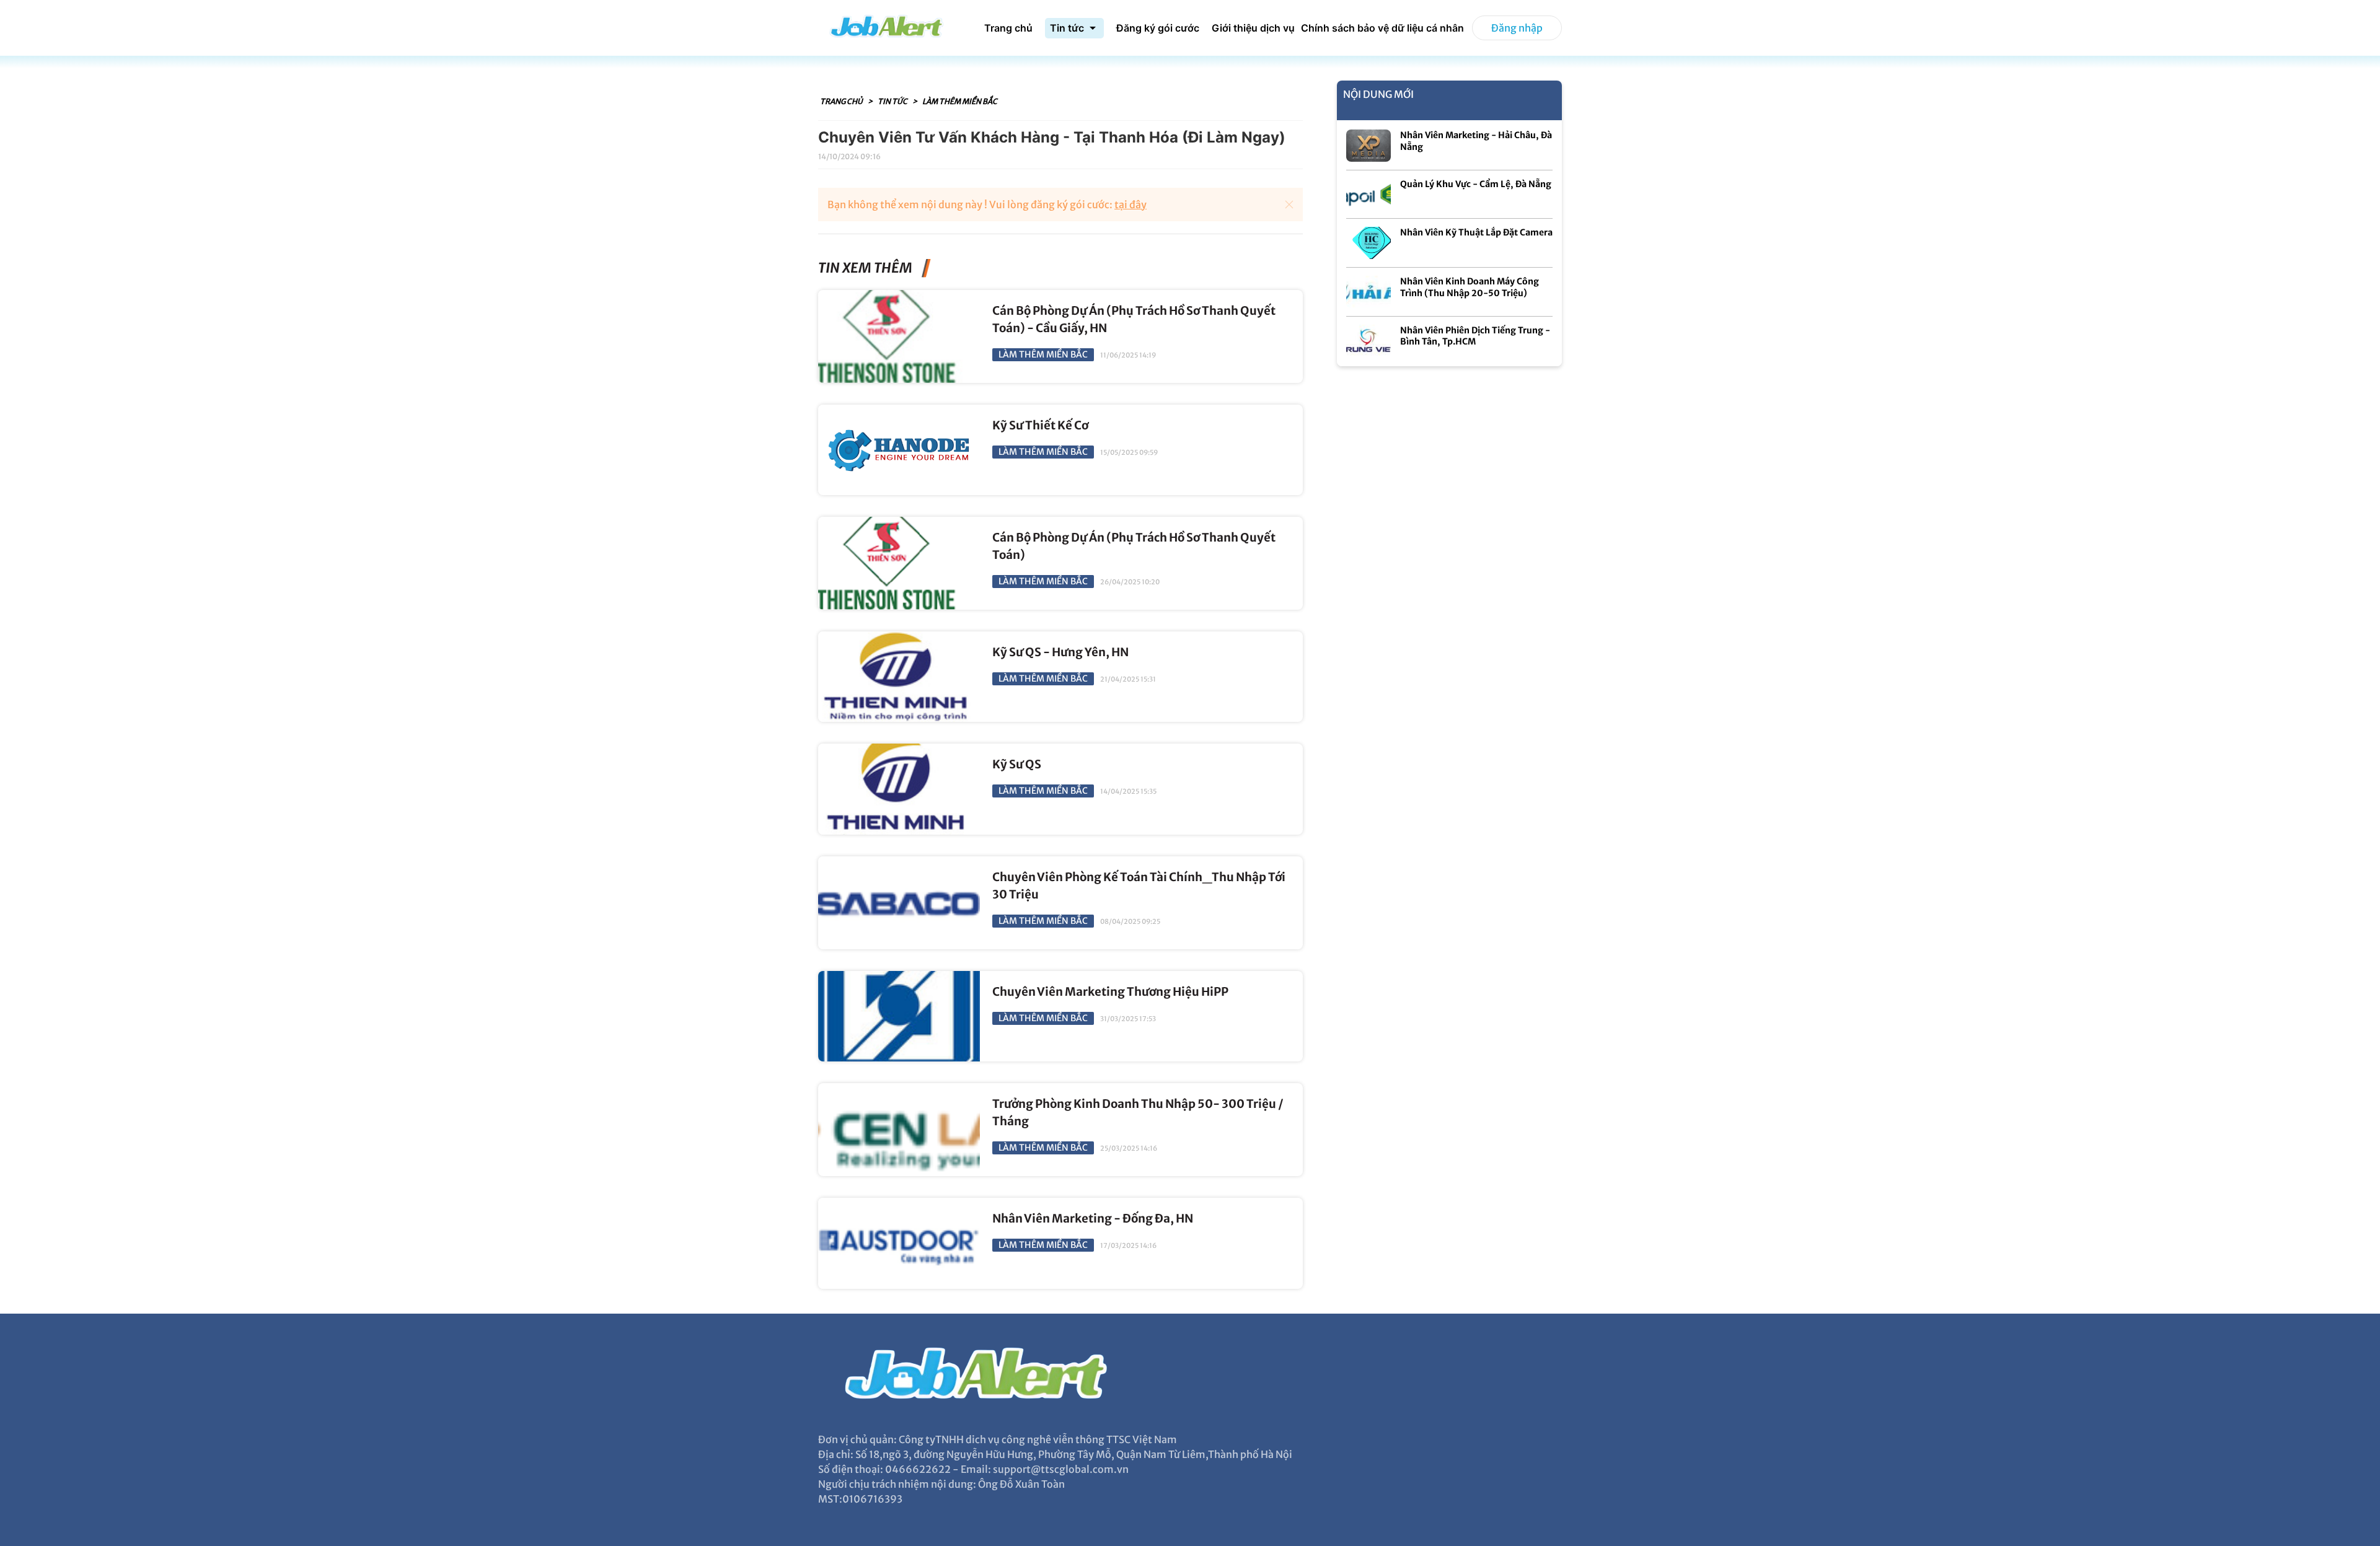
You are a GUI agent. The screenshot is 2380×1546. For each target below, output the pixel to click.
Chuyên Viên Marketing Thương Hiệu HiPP (1110, 992)
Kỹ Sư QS (1017, 764)
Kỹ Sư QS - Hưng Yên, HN (1060, 652)
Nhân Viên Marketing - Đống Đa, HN (1093, 1219)
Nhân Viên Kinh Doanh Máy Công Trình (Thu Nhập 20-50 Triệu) (1470, 287)
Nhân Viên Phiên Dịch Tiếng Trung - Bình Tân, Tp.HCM (1475, 336)
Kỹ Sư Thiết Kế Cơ (1040, 425)
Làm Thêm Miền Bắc (960, 101)
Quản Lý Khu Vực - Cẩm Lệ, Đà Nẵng (1476, 184)
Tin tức (893, 101)
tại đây (1130, 204)
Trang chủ (842, 101)
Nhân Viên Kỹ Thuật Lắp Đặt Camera (1476, 232)
